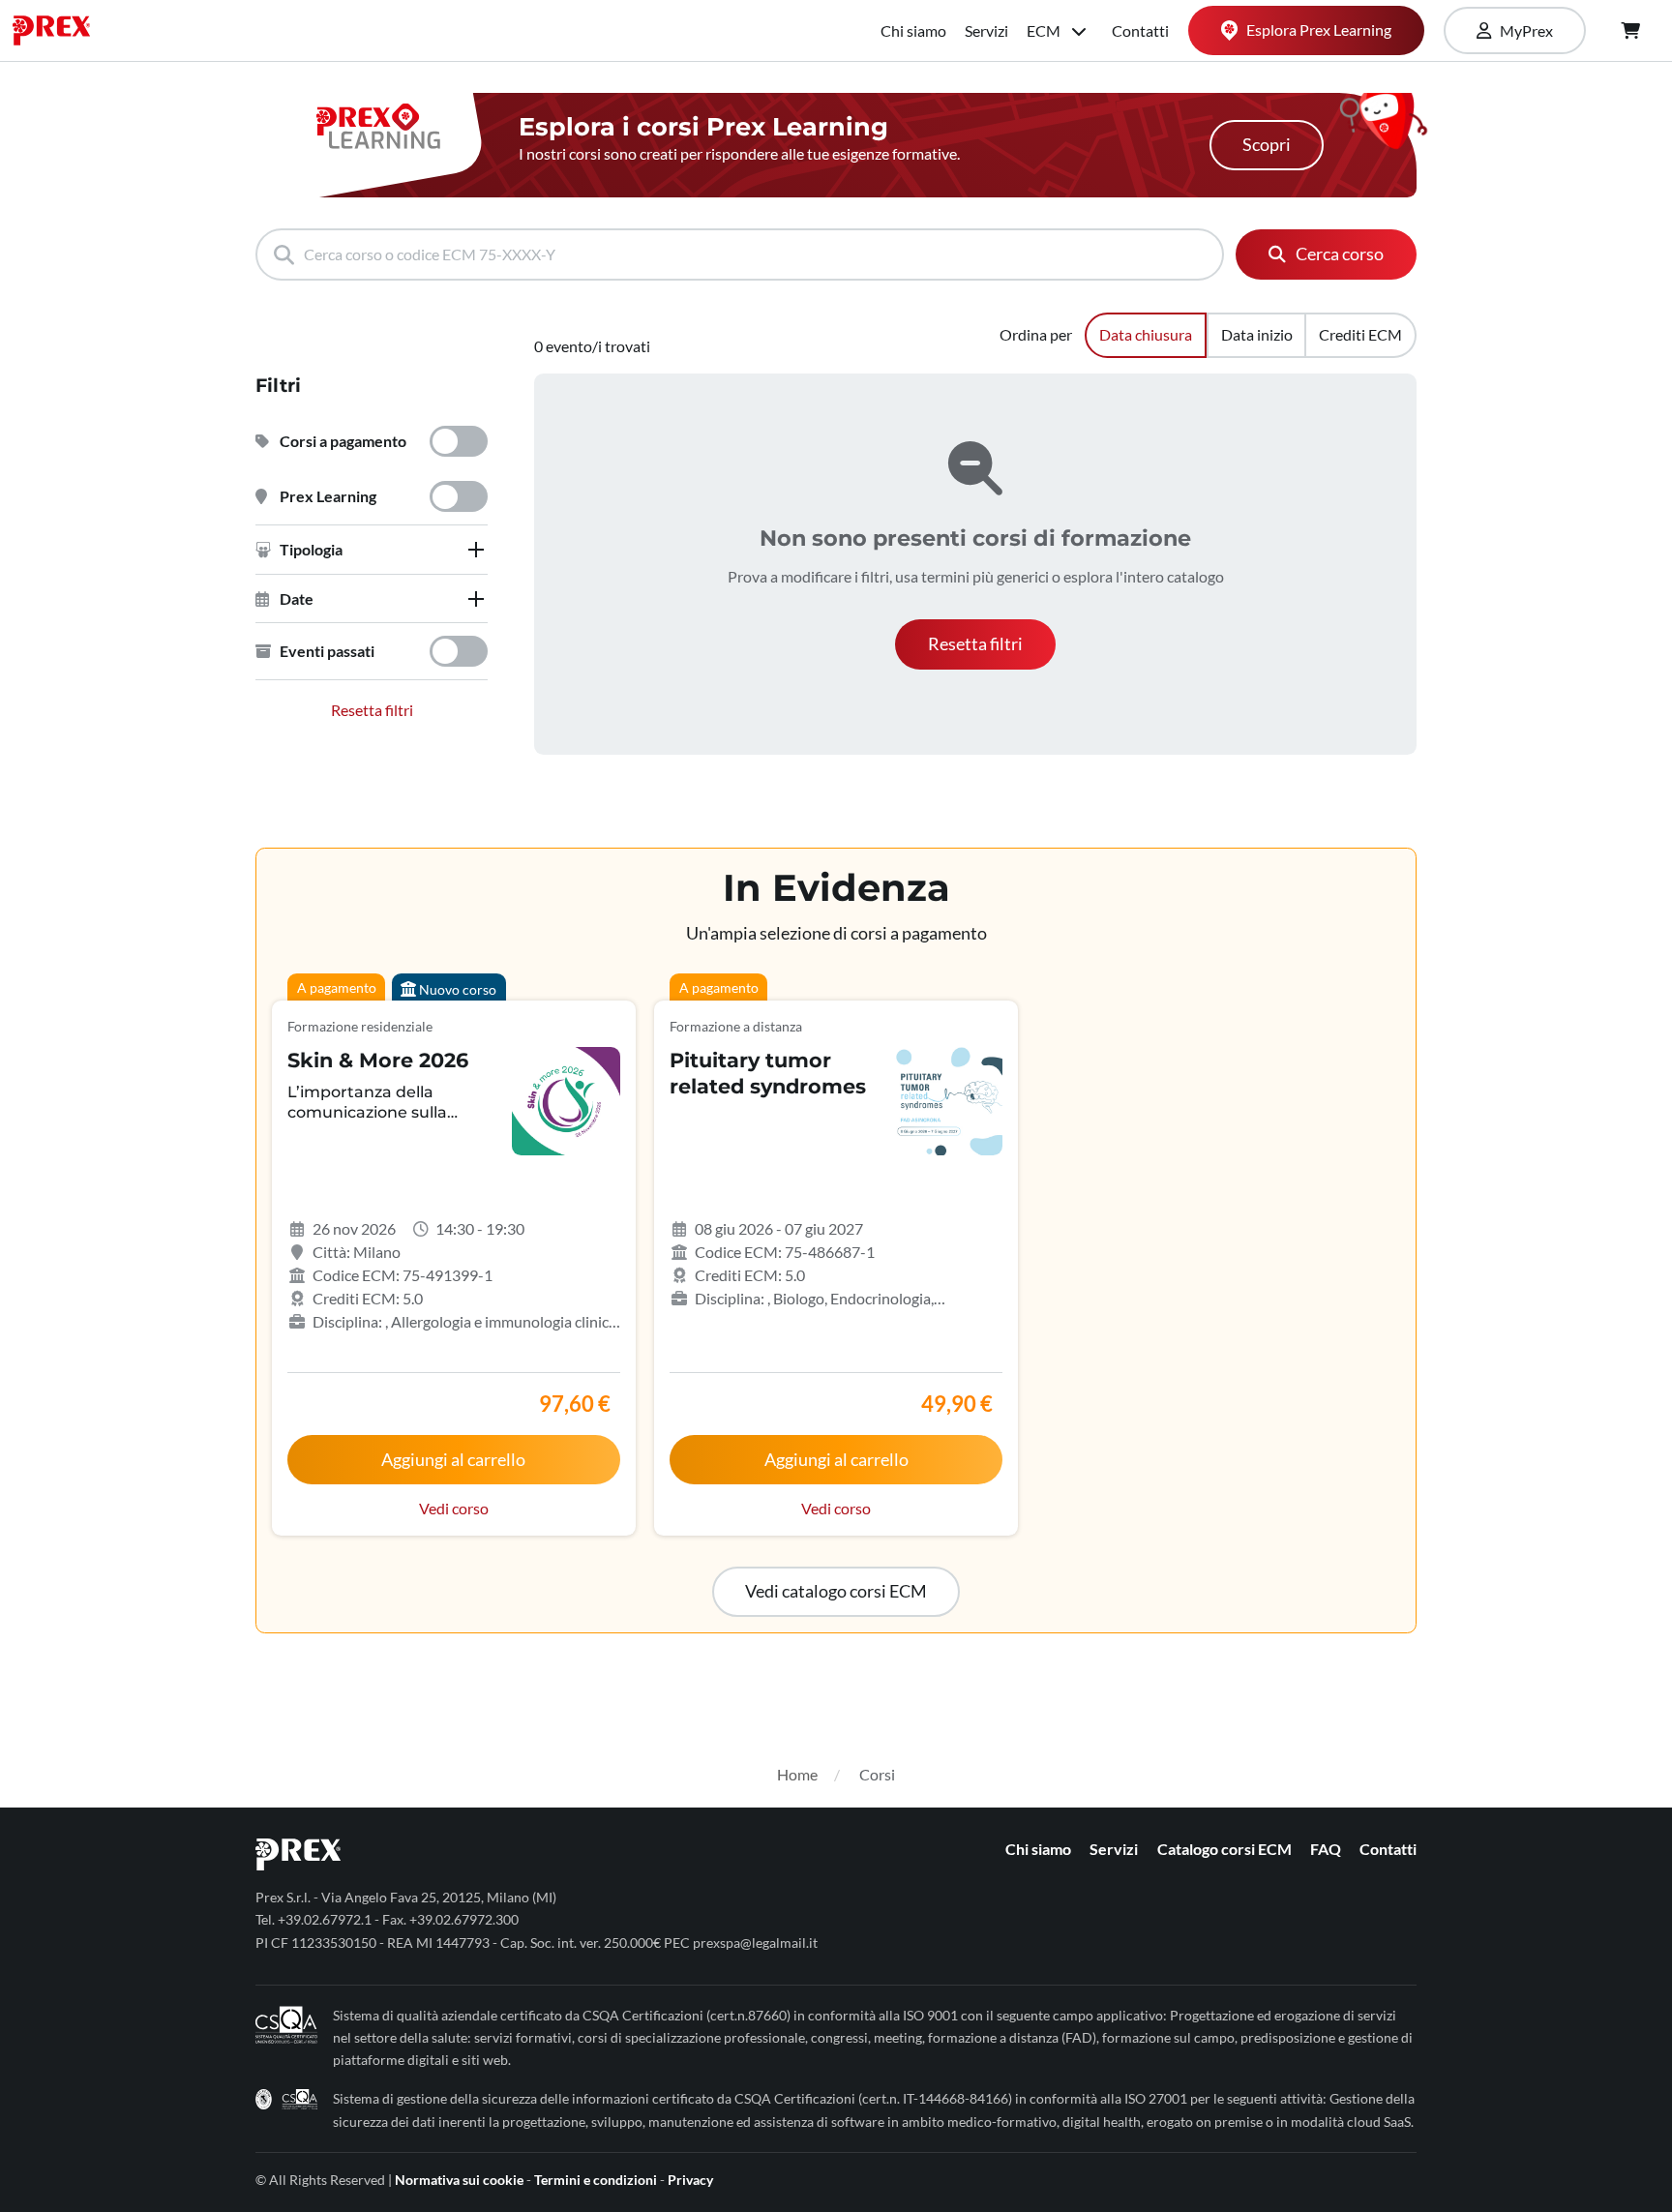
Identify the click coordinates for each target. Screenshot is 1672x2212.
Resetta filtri (372, 710)
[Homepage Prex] (61, 30)
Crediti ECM (1360, 334)
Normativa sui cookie (459, 2180)
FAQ (1326, 1849)
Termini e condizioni (596, 2180)
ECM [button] (1045, 30)
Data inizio (1257, 334)
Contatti (1140, 30)
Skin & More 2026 (378, 1060)
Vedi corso (454, 1508)
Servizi (986, 30)
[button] (372, 550)
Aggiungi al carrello (453, 1460)
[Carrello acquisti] (1630, 31)
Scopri (1267, 145)
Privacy (690, 2180)
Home (797, 1774)
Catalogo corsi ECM (1224, 1849)
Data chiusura (1146, 334)
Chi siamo (913, 30)
